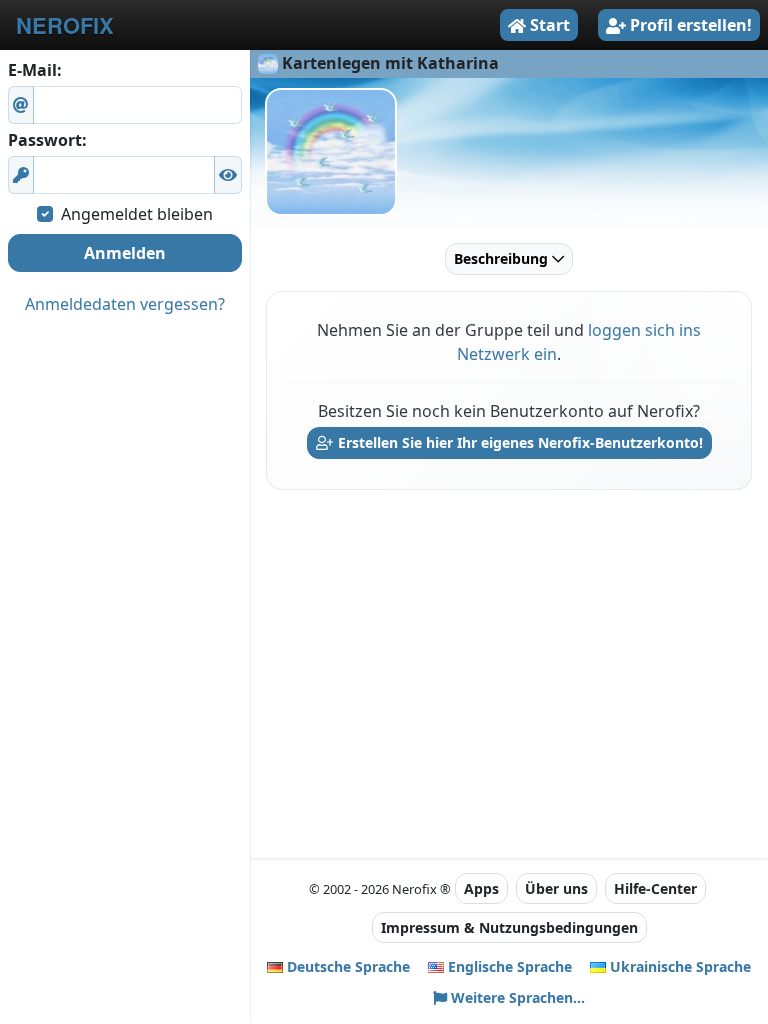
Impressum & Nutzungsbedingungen (509, 927)
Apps (481, 888)
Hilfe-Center (655, 888)
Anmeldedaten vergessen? (125, 304)
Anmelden (125, 253)
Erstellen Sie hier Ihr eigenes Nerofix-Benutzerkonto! (518, 442)
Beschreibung (503, 258)
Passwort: (47, 140)
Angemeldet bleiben (137, 214)
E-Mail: (35, 70)
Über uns (556, 888)
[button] (228, 175)
